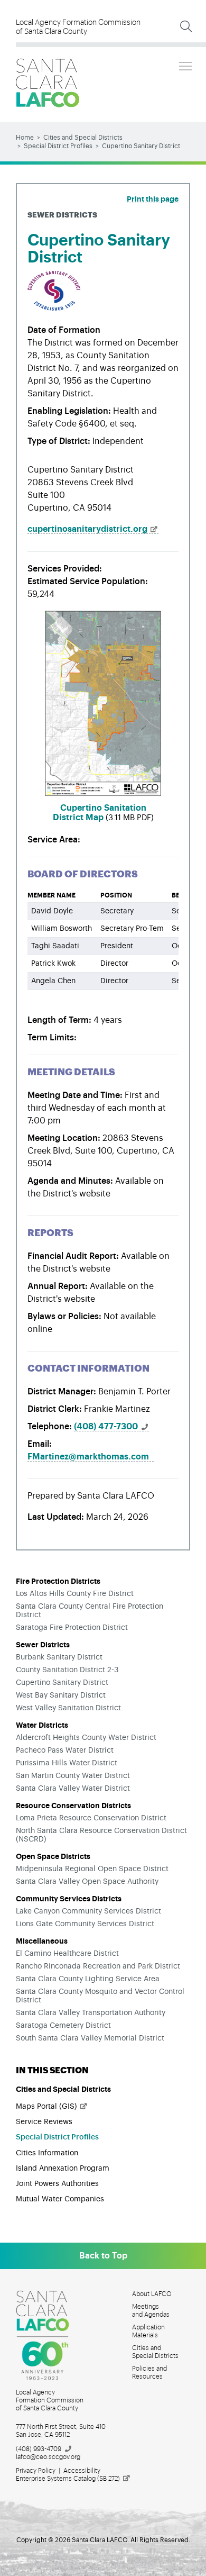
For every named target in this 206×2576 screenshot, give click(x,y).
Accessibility (82, 2471)
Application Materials (148, 2331)
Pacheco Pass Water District (65, 1750)
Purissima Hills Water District (67, 1763)
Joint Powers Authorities (57, 2184)
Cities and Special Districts (83, 138)
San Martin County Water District (73, 1776)
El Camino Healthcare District (67, 1954)
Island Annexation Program (63, 2169)
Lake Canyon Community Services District (88, 1911)
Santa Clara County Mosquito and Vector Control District (100, 1996)
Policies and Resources (149, 2373)
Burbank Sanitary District (59, 1657)
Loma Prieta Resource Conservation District (91, 1818)
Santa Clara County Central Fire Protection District (90, 1611)
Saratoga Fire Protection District (72, 1628)
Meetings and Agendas (151, 2311)
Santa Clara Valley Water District (73, 1789)
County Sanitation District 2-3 (67, 1670)
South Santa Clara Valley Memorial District (90, 2038)
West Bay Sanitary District (61, 1695)
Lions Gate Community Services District (85, 1924)
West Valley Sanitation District (68, 1708)
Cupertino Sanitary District (62, 1683)
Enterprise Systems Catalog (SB (68, 2479)
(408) (106, 1427)
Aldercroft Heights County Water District (86, 1738)
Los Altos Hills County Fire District (75, 1594)
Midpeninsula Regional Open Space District (92, 1869)
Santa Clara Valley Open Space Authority (87, 1882)
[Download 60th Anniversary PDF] (49, 2336)
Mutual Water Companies (60, 2199)
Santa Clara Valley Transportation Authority (91, 2013)
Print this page (153, 199)
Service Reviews (44, 2122)
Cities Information (47, 2153)
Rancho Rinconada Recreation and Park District (98, 1966)
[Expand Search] (186, 26)
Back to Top (103, 2256)
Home (25, 138)
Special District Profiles (58, 146)
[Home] (48, 83)
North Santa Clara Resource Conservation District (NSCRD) (101, 1835)
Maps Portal (46, 2107)
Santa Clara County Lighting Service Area (88, 1979)
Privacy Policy (36, 2471)
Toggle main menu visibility (185, 66)
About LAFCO (152, 2294)
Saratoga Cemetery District (63, 2026)
